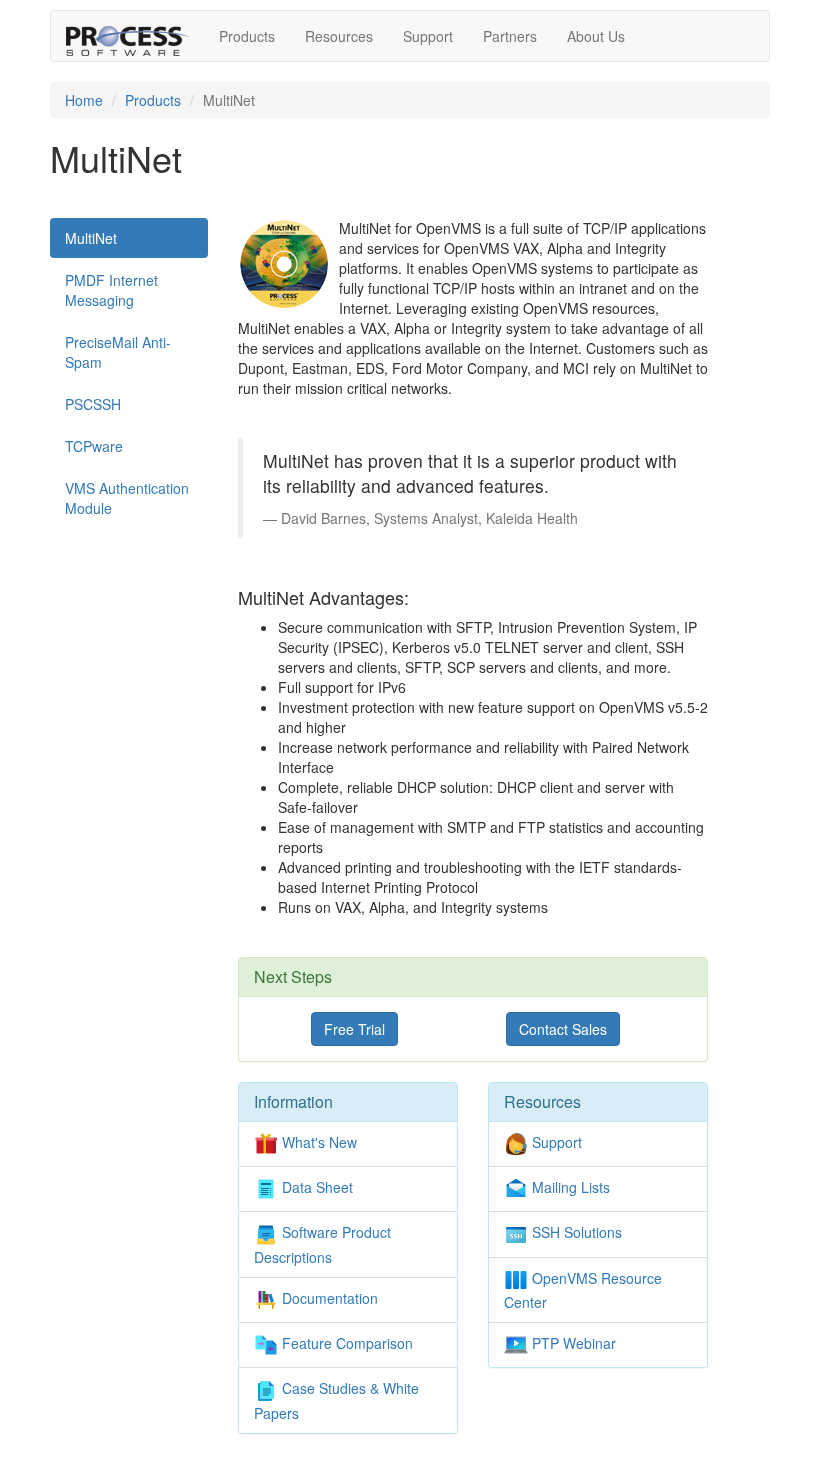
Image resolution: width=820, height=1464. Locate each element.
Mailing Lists (569, 1187)
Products (247, 36)
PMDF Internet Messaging (111, 290)
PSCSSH (93, 404)
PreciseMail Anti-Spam (118, 352)
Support (428, 36)
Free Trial (354, 1029)
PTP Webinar (572, 1343)
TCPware (94, 446)
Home (84, 100)
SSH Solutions (575, 1232)
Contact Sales (563, 1029)
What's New (317, 1142)
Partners (510, 36)
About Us (596, 36)
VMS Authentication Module (127, 498)
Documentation (328, 1298)
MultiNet (91, 238)
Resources (339, 36)
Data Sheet (315, 1187)
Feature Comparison (345, 1343)
